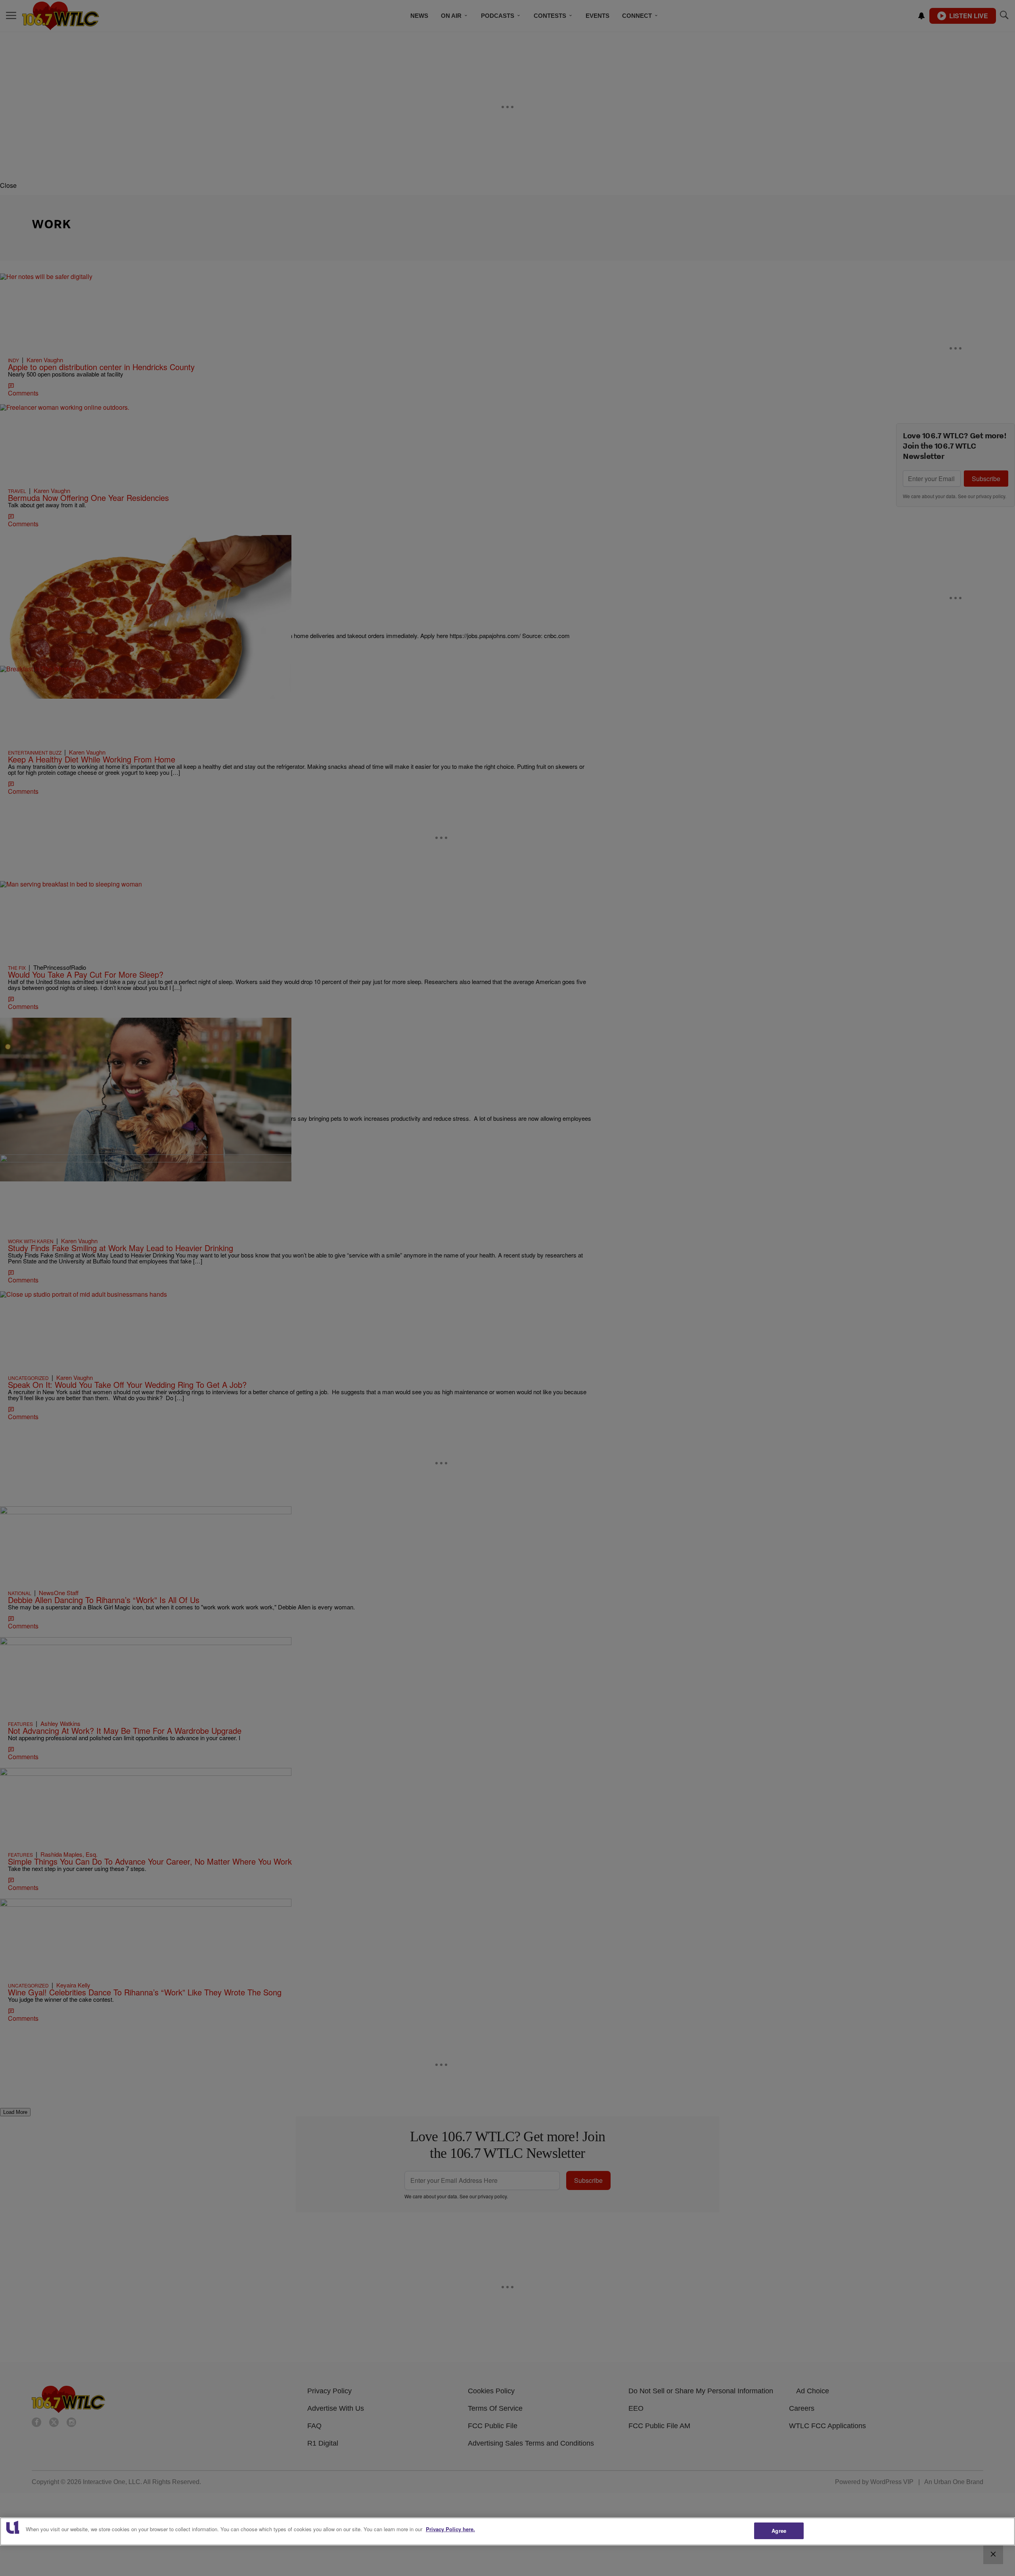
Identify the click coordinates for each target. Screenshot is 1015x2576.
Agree (779, 2531)
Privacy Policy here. (450, 2529)
